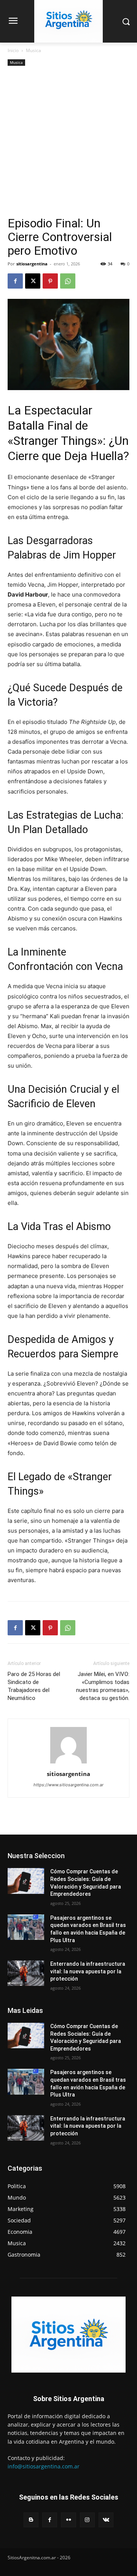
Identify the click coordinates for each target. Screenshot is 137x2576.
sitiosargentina (32, 264)
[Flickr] (68, 2520)
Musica (33, 50)
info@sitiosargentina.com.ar (44, 2466)
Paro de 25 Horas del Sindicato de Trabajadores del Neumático (34, 1686)
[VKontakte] (106, 2520)
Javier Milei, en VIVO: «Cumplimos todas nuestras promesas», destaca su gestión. (103, 1686)
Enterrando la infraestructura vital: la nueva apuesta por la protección (88, 1971)
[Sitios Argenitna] (68, 2335)
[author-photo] (68, 1763)
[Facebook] (15, 281)
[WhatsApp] (68, 281)
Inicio (13, 50)
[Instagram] (87, 2520)
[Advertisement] (68, 144)
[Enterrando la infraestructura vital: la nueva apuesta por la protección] (26, 1973)
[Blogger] (31, 2520)
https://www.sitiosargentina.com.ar (68, 1785)
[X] (33, 281)
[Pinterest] (50, 281)
